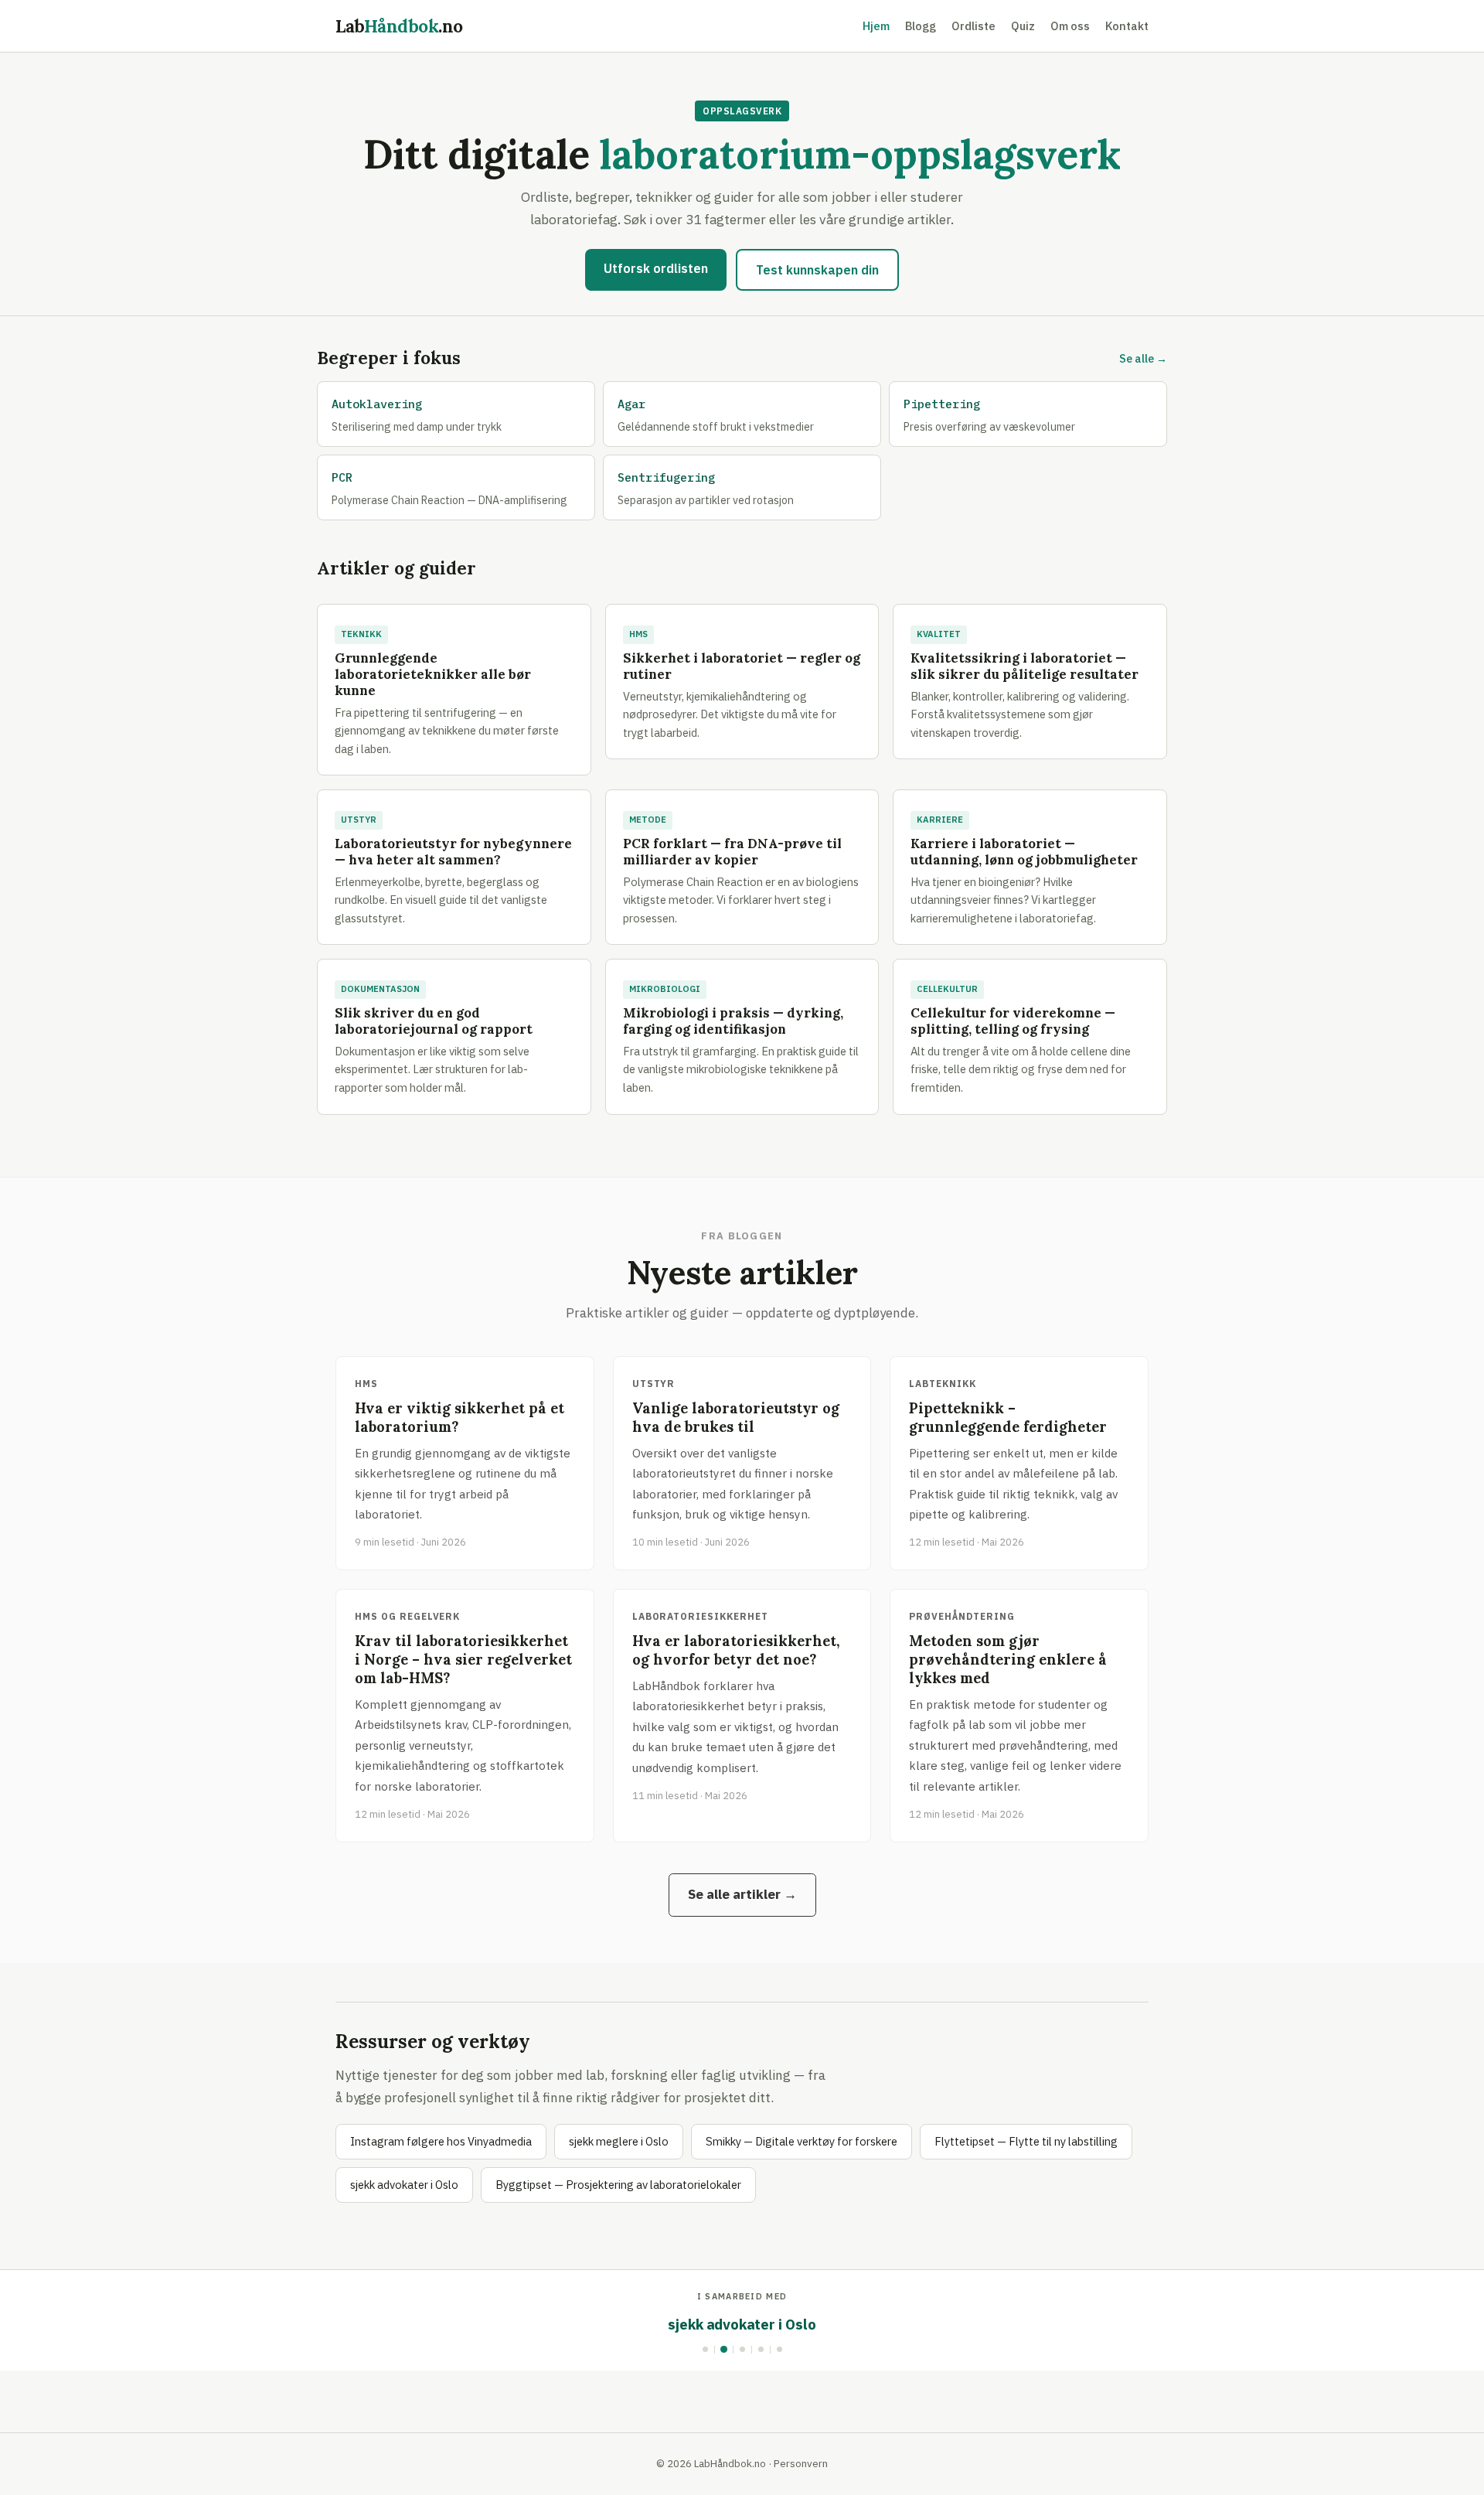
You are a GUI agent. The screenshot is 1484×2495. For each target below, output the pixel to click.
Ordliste (973, 26)
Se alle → (1143, 358)
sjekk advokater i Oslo (404, 2185)
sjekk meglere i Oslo (619, 2141)
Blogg (921, 26)
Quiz (1023, 26)
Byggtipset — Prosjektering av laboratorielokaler (618, 2185)
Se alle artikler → (742, 1894)
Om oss (1070, 26)
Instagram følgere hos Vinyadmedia (441, 2141)
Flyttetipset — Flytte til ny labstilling (1026, 2141)
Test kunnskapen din (817, 270)
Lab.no (399, 26)
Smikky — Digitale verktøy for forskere (802, 2141)
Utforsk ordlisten (656, 268)
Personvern (801, 2463)
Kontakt (1127, 26)
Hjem (876, 26)
